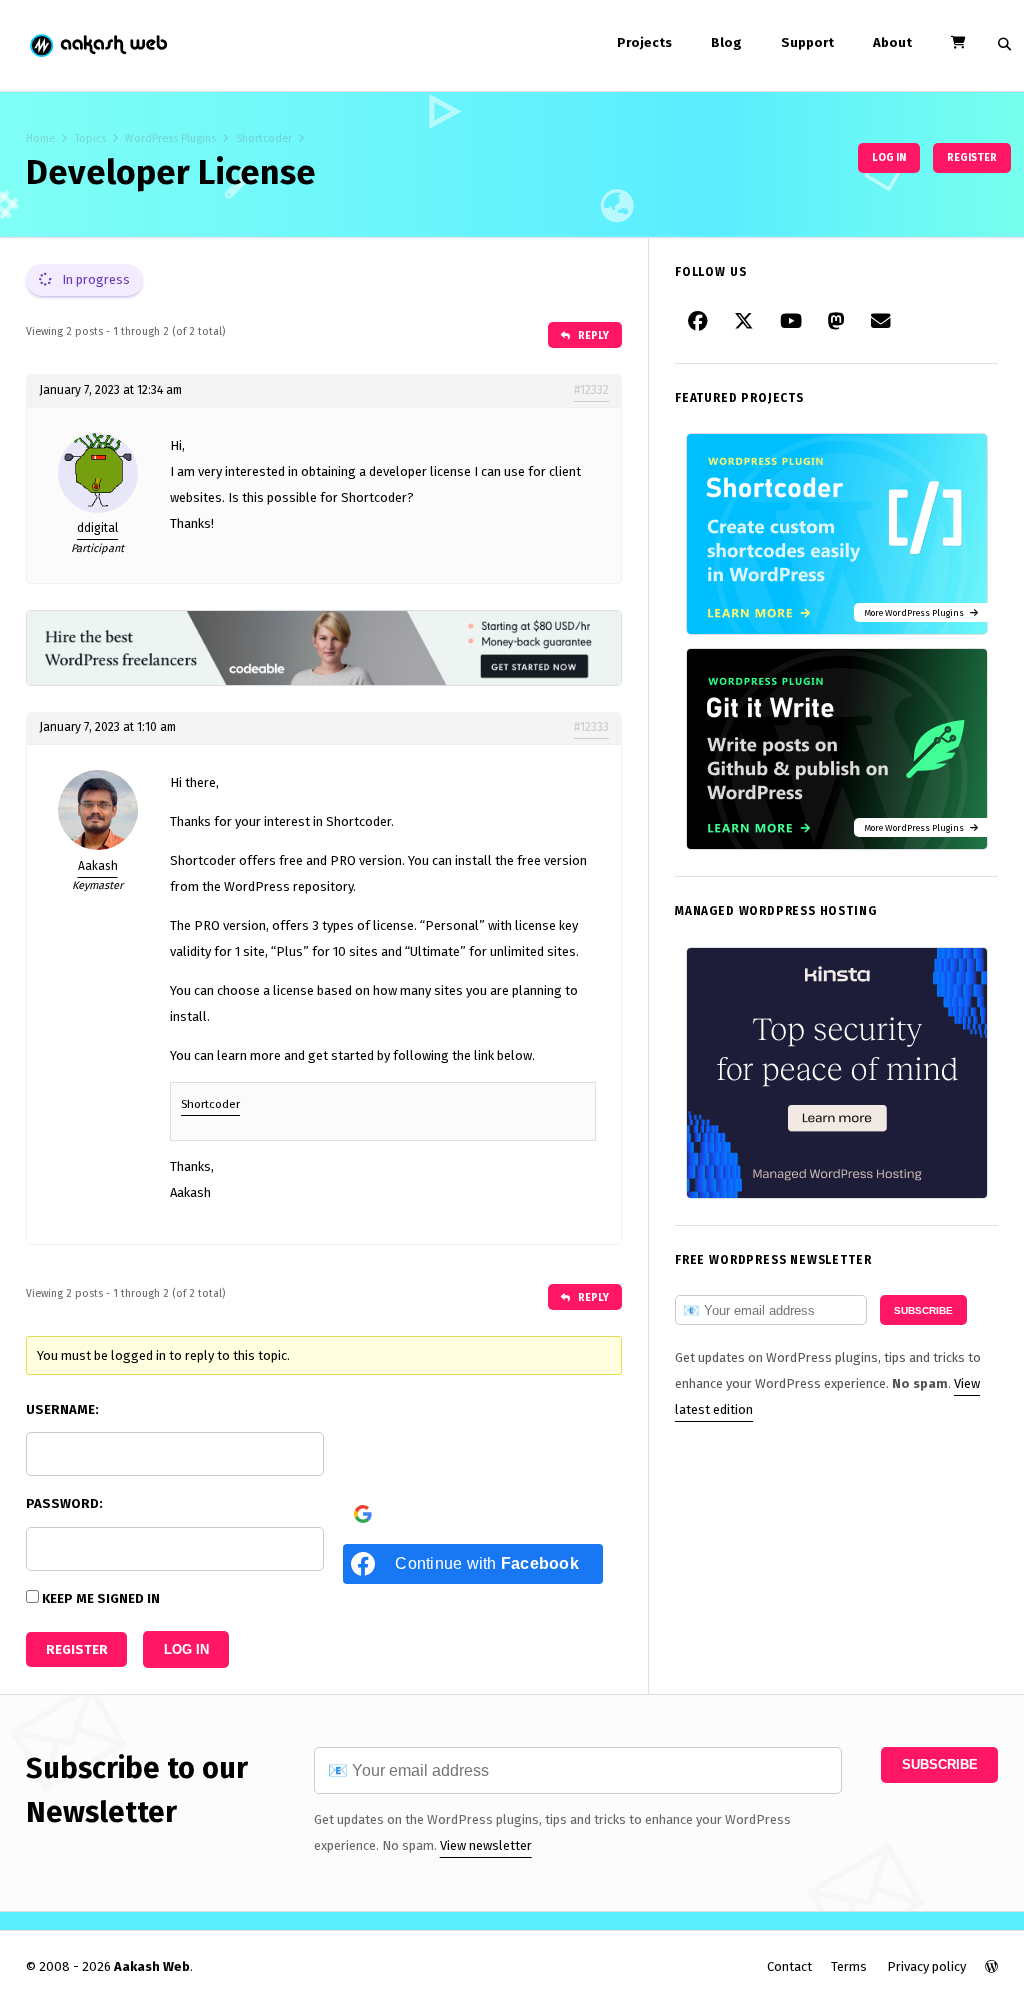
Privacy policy (926, 1966)
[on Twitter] (744, 322)
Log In (186, 1649)
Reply (592, 335)
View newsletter (486, 1845)
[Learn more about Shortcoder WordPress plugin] (837, 630)
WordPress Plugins (170, 138)
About (892, 42)
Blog (726, 42)
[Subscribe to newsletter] (881, 322)
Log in (889, 157)
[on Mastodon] (836, 322)
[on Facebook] (698, 322)
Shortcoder (264, 138)
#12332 (591, 390)
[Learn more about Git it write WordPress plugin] (837, 845)
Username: (62, 1409)
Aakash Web (97, 45)
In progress (94, 279)
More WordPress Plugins (917, 612)
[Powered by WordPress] (991, 1966)
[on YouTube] (791, 322)
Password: (64, 1503)
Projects (644, 42)
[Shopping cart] (958, 42)
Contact (789, 1966)
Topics (90, 138)
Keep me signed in (101, 1598)
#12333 (591, 727)
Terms (849, 1966)
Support (807, 42)
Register (972, 157)
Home (40, 138)
